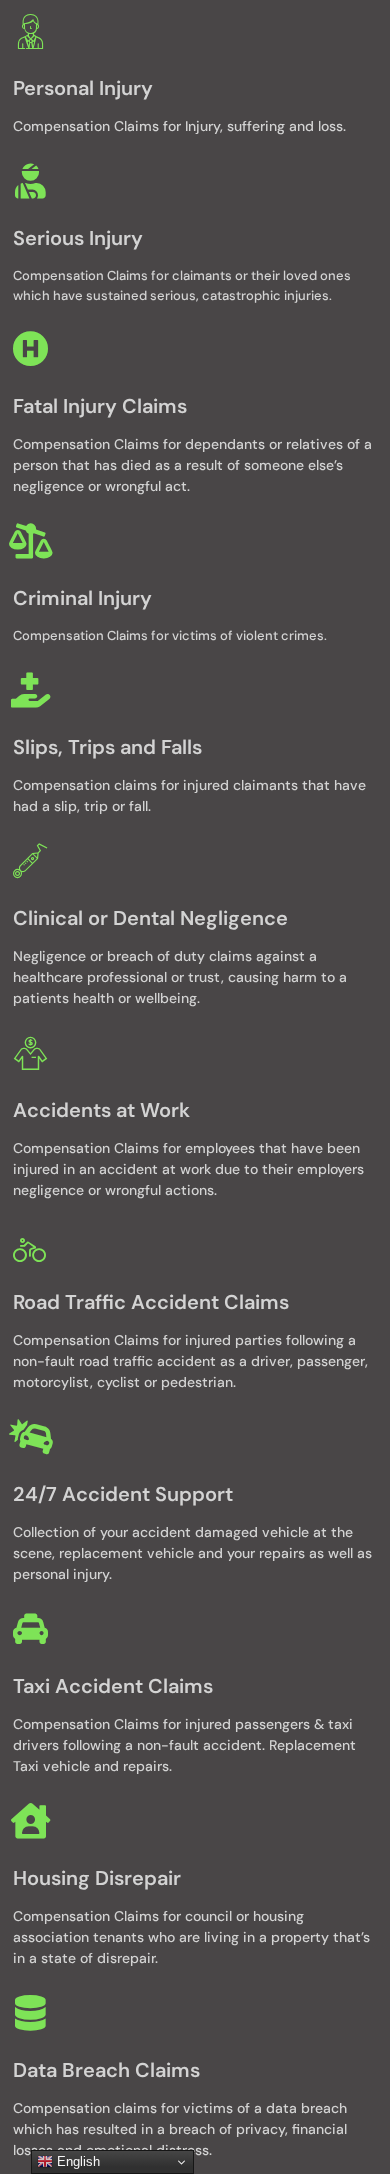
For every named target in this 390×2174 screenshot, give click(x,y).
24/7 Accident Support (123, 1494)
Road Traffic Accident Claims (151, 1302)
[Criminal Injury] (30, 540)
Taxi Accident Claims (113, 1686)
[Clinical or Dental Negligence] (30, 860)
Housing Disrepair (97, 1878)
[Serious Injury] (30, 180)
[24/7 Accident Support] (30, 1436)
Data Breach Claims (106, 2070)
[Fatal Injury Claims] (30, 348)
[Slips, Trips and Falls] (30, 689)
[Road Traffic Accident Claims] (30, 1244)
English (76, 2161)
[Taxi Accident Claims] (30, 1628)
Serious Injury (78, 238)
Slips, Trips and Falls (107, 747)
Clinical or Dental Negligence (150, 918)
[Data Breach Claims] (30, 2012)
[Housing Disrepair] (30, 1820)
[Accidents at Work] (30, 1052)
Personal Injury (83, 88)
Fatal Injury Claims (100, 406)
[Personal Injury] (30, 30)
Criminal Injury (82, 598)
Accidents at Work (101, 1110)
